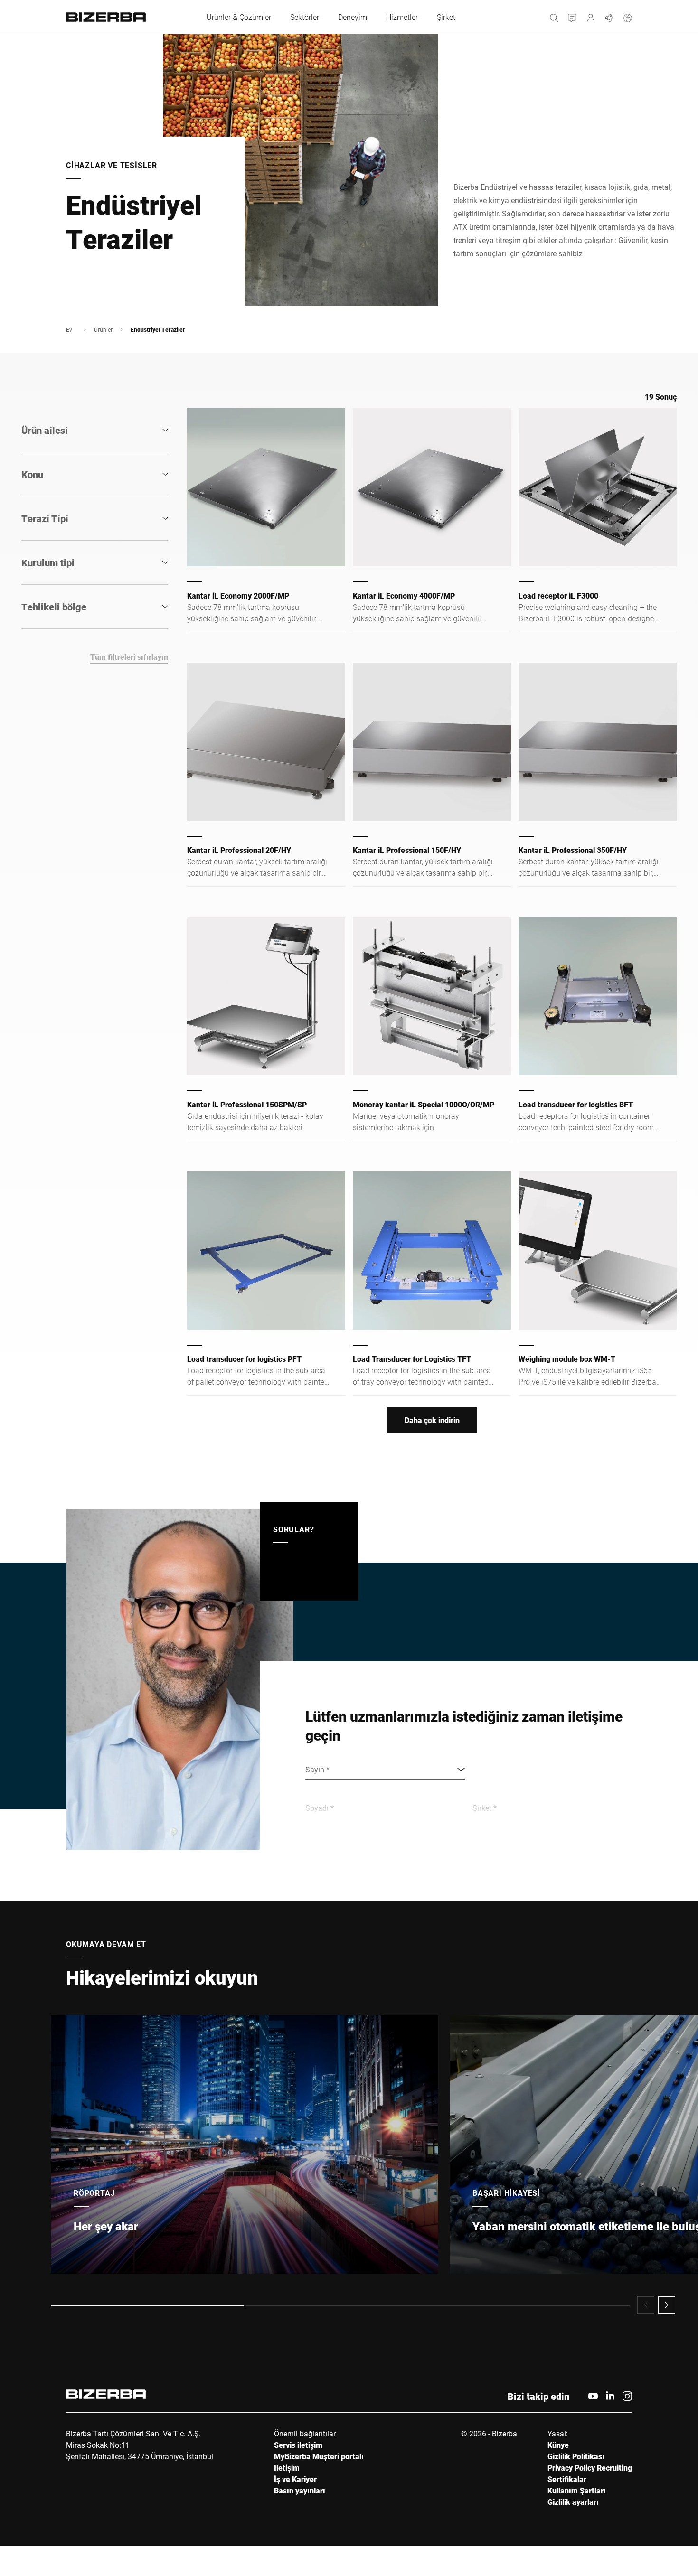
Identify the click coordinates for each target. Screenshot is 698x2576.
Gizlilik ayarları (573, 2502)
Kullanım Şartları (577, 2490)
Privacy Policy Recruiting (590, 2468)
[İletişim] (572, 17)
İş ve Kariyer (295, 2479)
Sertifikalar (567, 2479)
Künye (558, 2445)
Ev (69, 329)
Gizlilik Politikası (576, 2456)
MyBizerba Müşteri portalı (319, 2456)
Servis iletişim (298, 2445)
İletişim (287, 2468)
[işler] (609, 17)
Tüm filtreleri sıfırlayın (129, 657)
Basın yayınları (300, 2490)
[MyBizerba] (591, 17)
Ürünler (103, 329)
